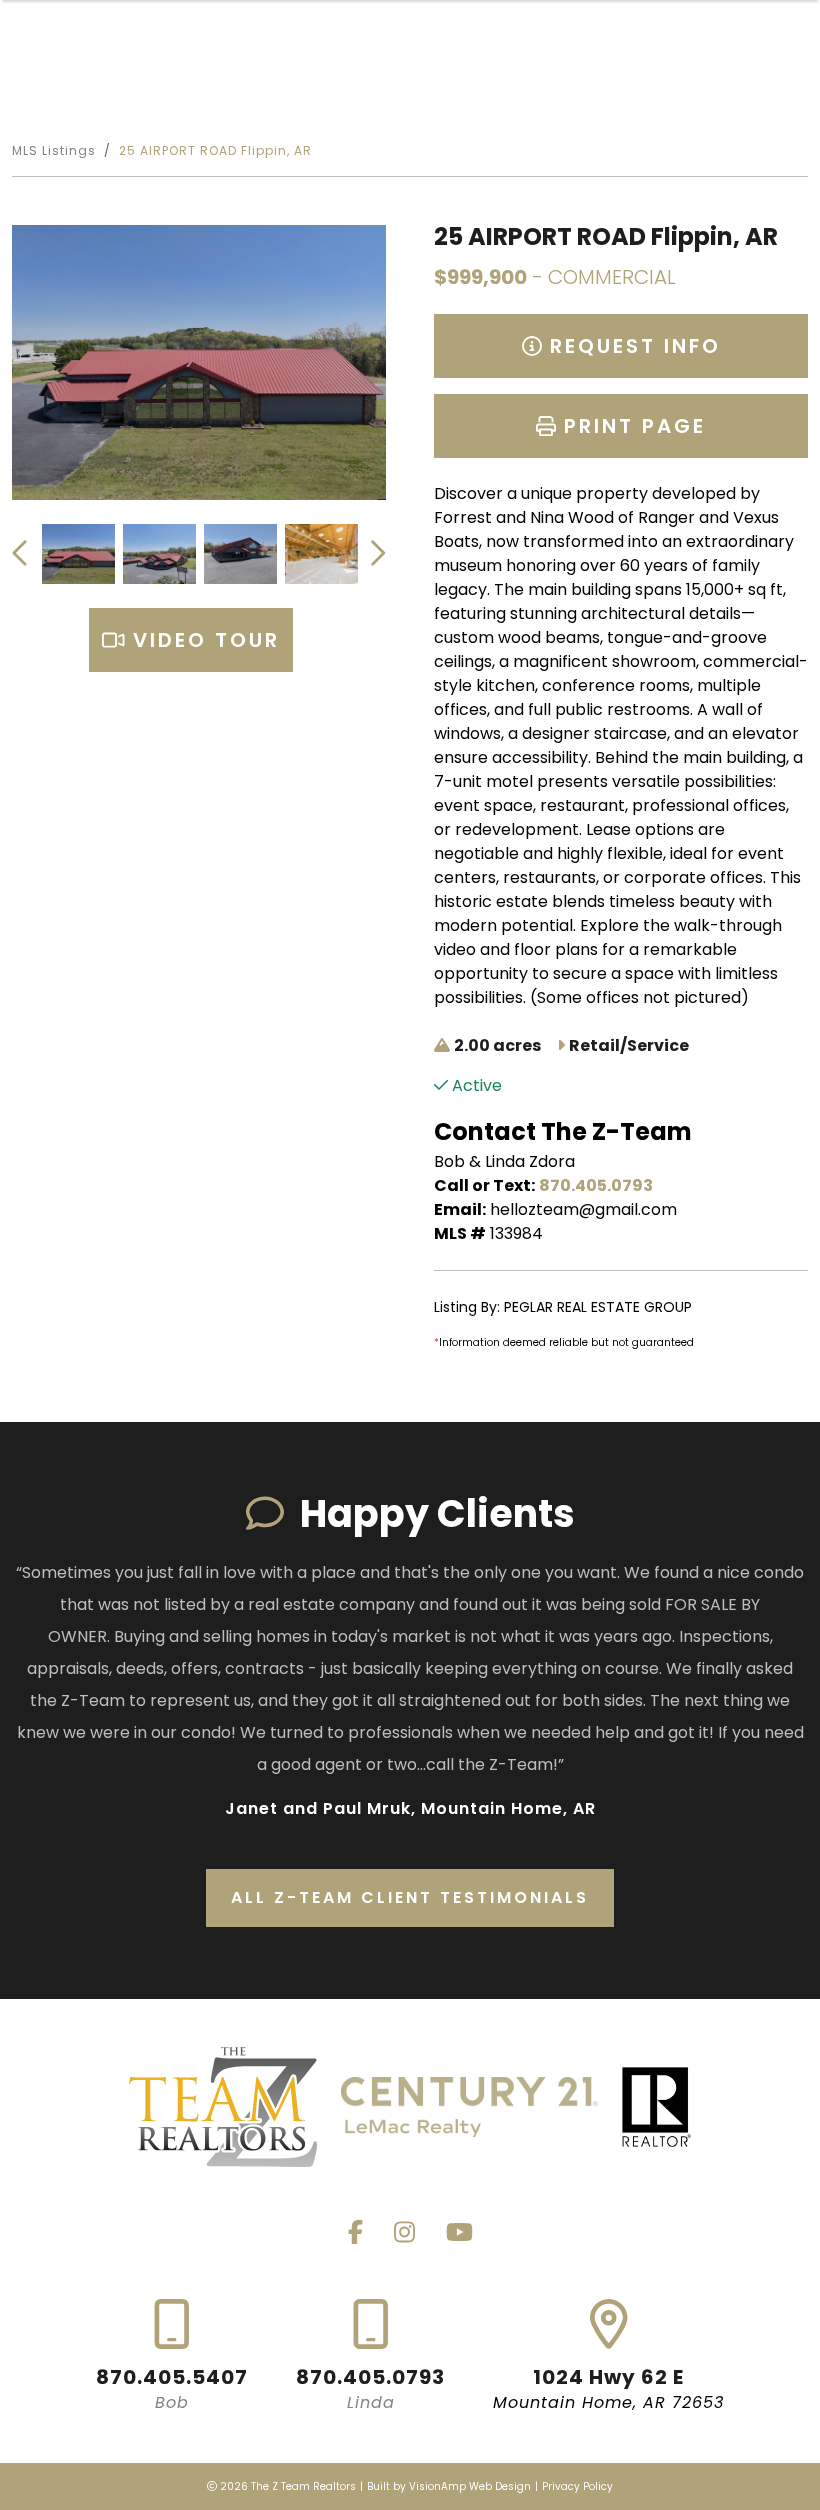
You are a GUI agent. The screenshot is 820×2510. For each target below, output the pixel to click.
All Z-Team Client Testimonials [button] (410, 1897)
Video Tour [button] (202, 640)
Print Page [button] (631, 426)
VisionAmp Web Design (470, 2486)
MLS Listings (54, 150)
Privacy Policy (577, 2486)
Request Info (631, 346)
